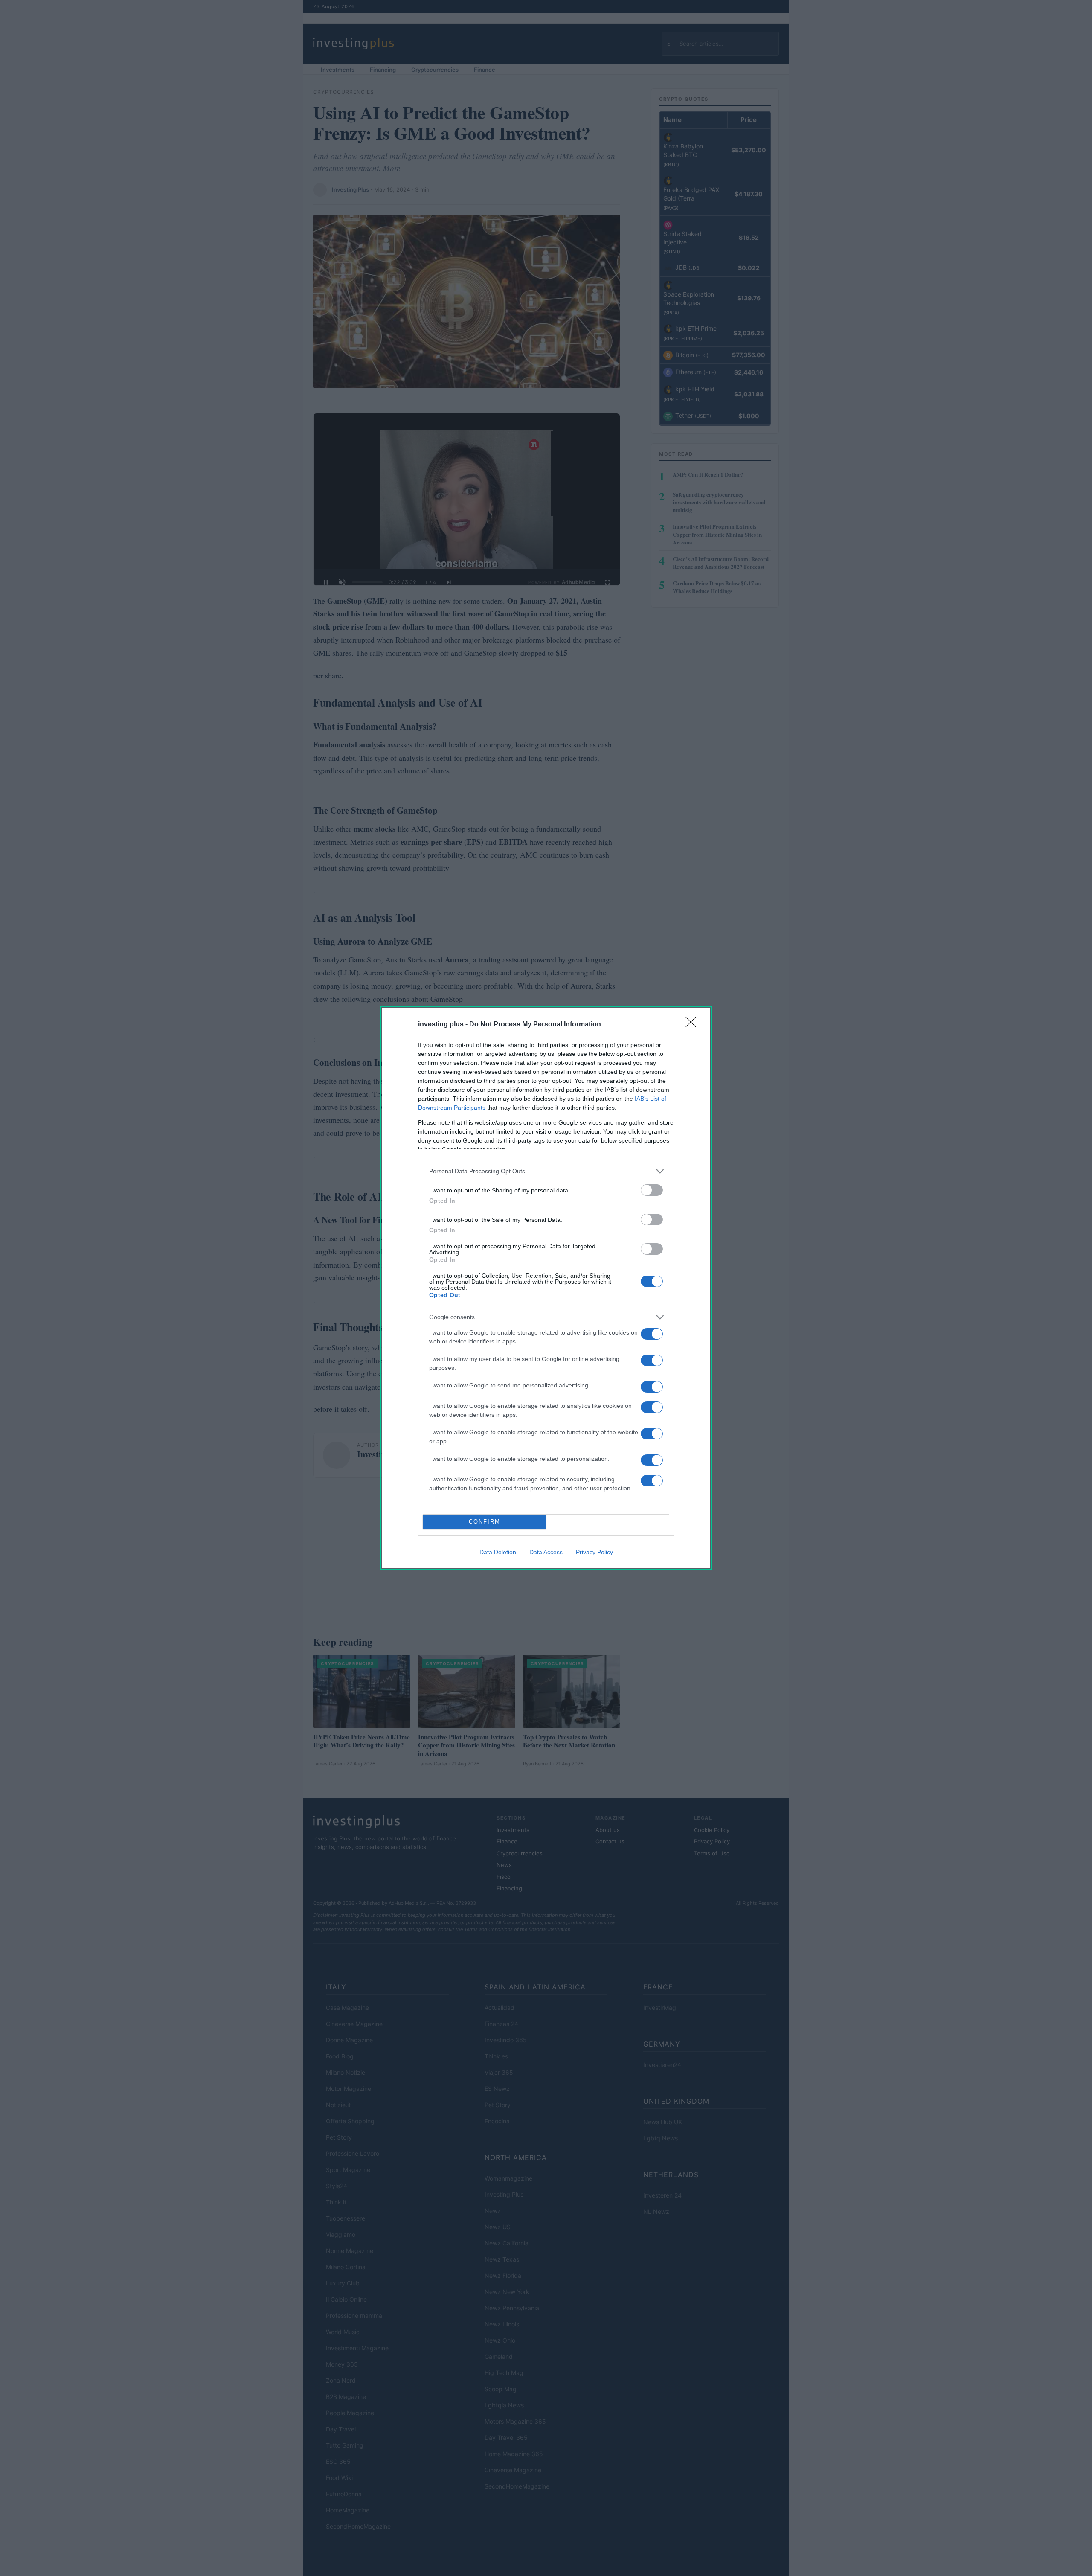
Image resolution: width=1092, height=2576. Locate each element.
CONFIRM (485, 1522)
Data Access (546, 1552)
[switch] (652, 1190)
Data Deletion (498, 1552)
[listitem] (546, 1171)
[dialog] (546, 1288)
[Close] (694, 1025)
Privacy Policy (594, 1552)
